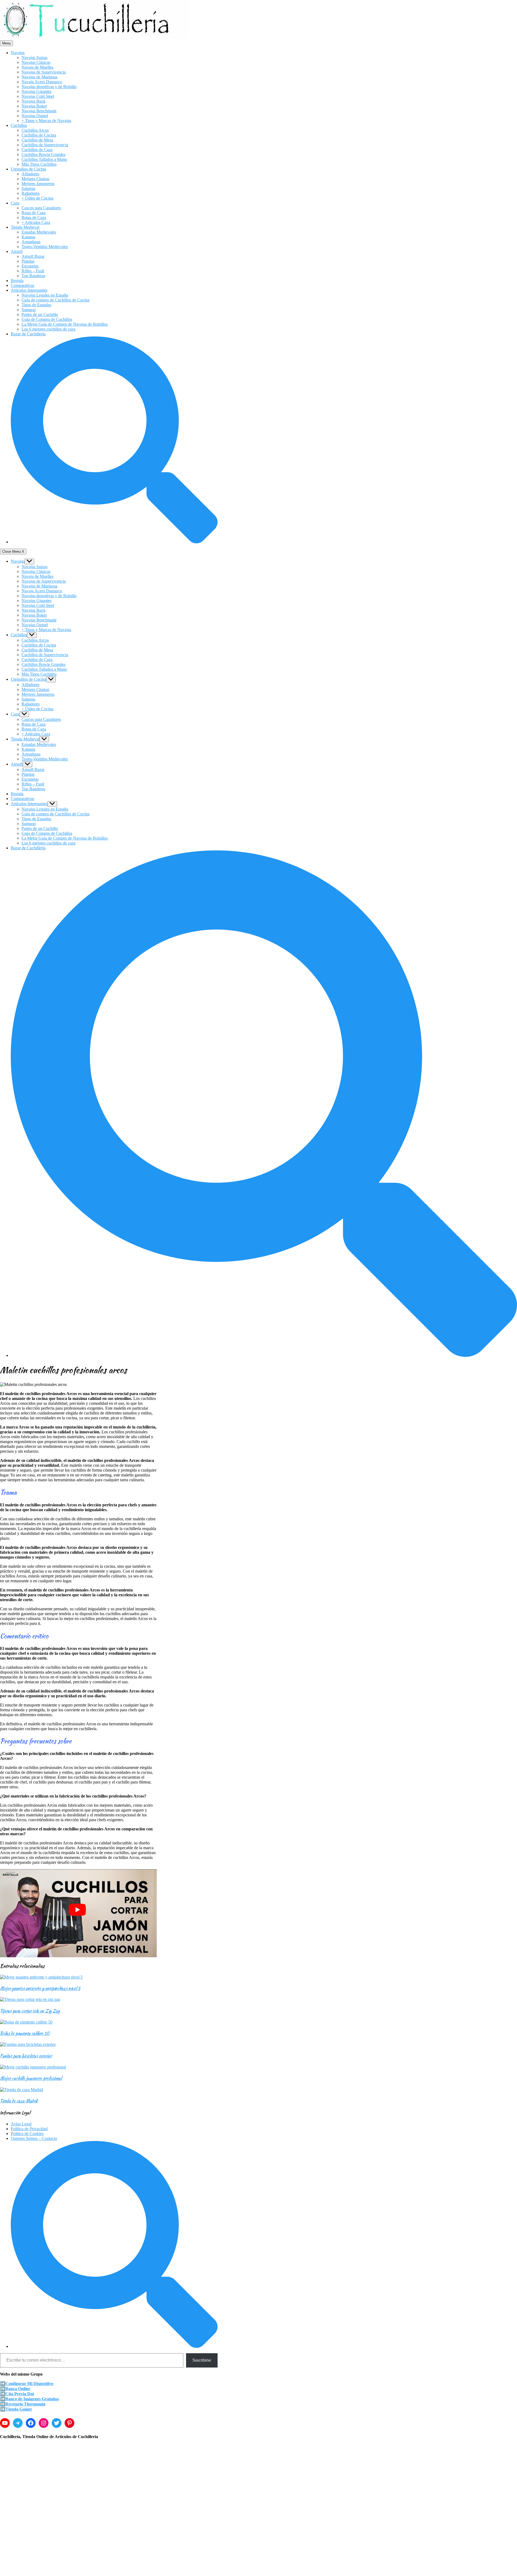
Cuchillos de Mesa (37, 140)
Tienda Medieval (25, 227)
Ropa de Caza (34, 213)
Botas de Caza (34, 218)
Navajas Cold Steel (38, 96)
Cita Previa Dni (20, 2394)
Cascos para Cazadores (41, 208)
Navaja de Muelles (37, 67)
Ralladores (31, 193)
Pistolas (28, 261)
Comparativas (22, 285)
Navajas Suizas (34, 58)
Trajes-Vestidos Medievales (45, 247)
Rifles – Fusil (33, 271)
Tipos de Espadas (36, 305)
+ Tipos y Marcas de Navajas (46, 121)
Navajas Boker (34, 106)
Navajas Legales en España (45, 295)
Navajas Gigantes (36, 91)
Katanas (28, 237)
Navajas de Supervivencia (44, 72)
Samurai (29, 310)
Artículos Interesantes (29, 290)
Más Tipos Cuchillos (39, 164)
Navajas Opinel (35, 116)
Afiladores (30, 174)
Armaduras (31, 242)
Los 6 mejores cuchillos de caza (48, 329)
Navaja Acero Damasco (42, 82)
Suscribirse (202, 2360)
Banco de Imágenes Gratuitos (32, 2399)
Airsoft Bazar (33, 256)
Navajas (18, 53)
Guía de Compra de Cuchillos (47, 319)
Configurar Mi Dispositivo (29, 2384)
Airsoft (17, 251)
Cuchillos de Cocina (39, 135)
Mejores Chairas (35, 179)
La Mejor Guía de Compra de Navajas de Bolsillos (65, 324)
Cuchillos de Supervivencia (45, 145)
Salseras (28, 188)
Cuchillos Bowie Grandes (43, 154)
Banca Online (18, 2389)
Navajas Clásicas (36, 62)
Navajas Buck (34, 101)
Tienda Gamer (19, 2409)
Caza (15, 203)
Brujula (17, 281)
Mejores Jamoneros (38, 184)
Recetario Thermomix (25, 2404)
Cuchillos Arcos (35, 130)
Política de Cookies (27, 2134)
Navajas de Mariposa (39, 77)
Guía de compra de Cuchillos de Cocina (55, 300)
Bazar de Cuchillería (28, 334)
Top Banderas (33, 276)
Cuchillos (19, 125)
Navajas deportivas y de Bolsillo (49, 87)
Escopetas (30, 266)
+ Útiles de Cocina (37, 198)
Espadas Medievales (39, 232)
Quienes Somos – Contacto (34, 2138)
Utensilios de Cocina (28, 169)
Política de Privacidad (29, 2129)
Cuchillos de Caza (37, 150)
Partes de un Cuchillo (40, 314)
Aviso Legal (21, 2124)
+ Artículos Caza (36, 222)
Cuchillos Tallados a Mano (44, 159)
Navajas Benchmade (39, 111)
